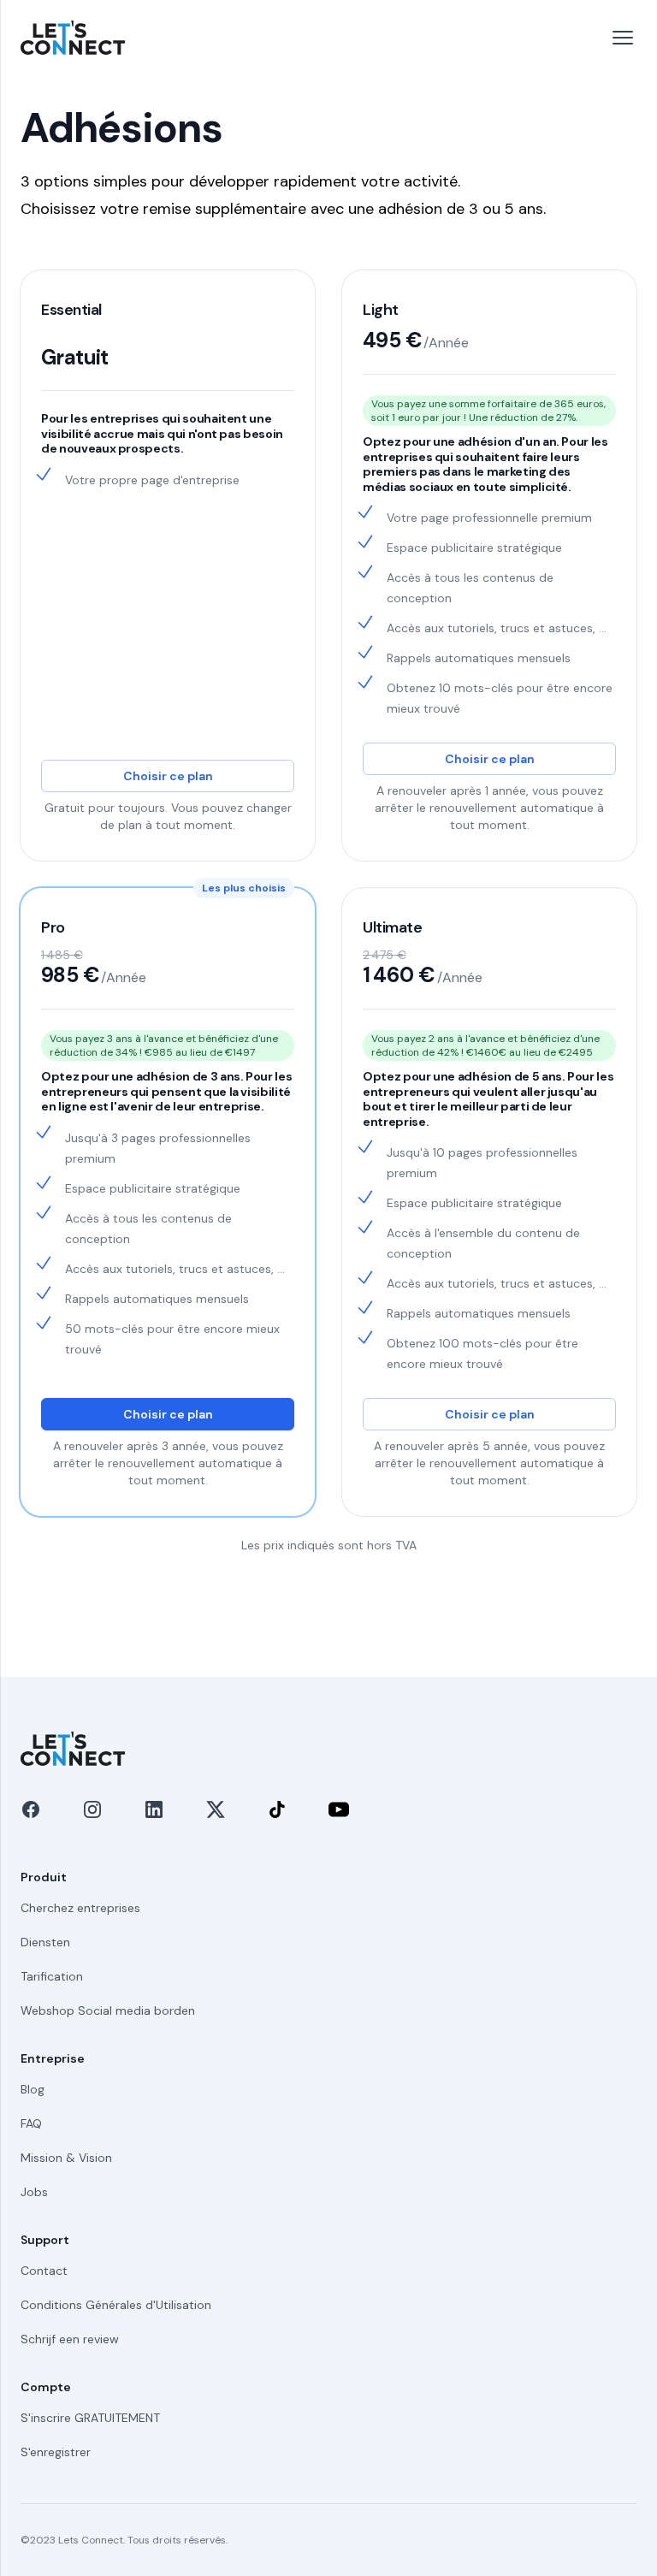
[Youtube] (339, 1809)
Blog (33, 2089)
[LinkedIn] (154, 1809)
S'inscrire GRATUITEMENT (90, 2418)
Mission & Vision (66, 2158)
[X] (216, 1809)
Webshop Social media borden (108, 2010)
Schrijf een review (70, 2339)
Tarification (52, 1976)
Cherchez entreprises (80, 1908)
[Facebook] (31, 1809)
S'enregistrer (56, 2452)
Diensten (45, 1942)
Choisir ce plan (168, 776)
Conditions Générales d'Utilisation (116, 2305)
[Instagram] (92, 1809)
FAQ (31, 2123)
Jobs (34, 2192)
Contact (44, 2271)
